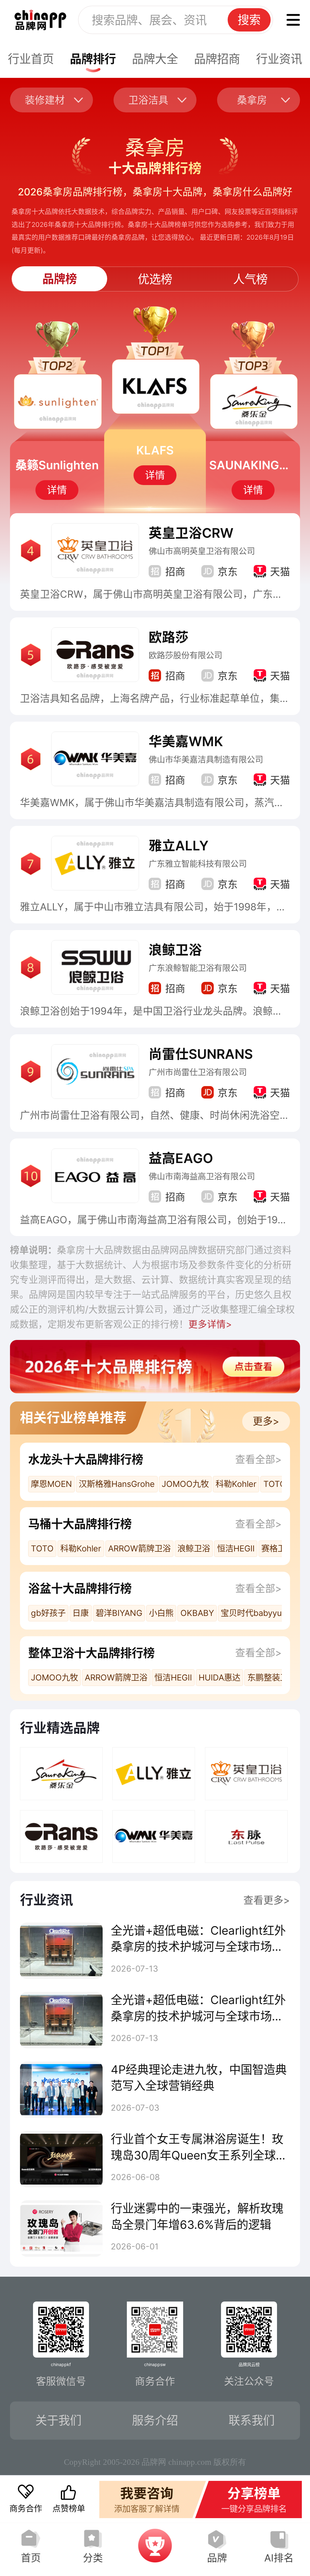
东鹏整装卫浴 (272, 1678)
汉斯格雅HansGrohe (117, 1484)
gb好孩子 (48, 1613)
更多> (266, 1421)
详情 (57, 490)
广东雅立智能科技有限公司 (198, 864)
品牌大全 (155, 59)
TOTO (275, 1484)
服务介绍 (155, 2420)
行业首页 (31, 59)
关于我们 (58, 2420)
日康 (81, 1613)
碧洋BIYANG (119, 1613)
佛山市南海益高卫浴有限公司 (202, 1177)
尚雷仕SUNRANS (201, 1054)
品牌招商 (217, 59)
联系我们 (252, 2420)
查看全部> (259, 1459)
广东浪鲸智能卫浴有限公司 (198, 968)
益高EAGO (181, 1158)
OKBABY (197, 1613)
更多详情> (210, 1324)
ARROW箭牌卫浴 (139, 1549)
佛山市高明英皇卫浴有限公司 (202, 551)
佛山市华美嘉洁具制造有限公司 (206, 760)
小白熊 (161, 1613)
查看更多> (267, 1900)
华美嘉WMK (186, 741)
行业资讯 (279, 59)
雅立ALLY (179, 846)
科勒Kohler (236, 1484)
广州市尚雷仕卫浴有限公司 (198, 1072)
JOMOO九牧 (185, 1484)
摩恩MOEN (51, 1484)
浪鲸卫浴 (175, 950)
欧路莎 (169, 637)
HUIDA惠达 (219, 1678)
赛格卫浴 (278, 1549)
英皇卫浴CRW (191, 533)
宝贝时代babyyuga (256, 1613)
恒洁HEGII (236, 1549)
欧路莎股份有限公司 (185, 655)
